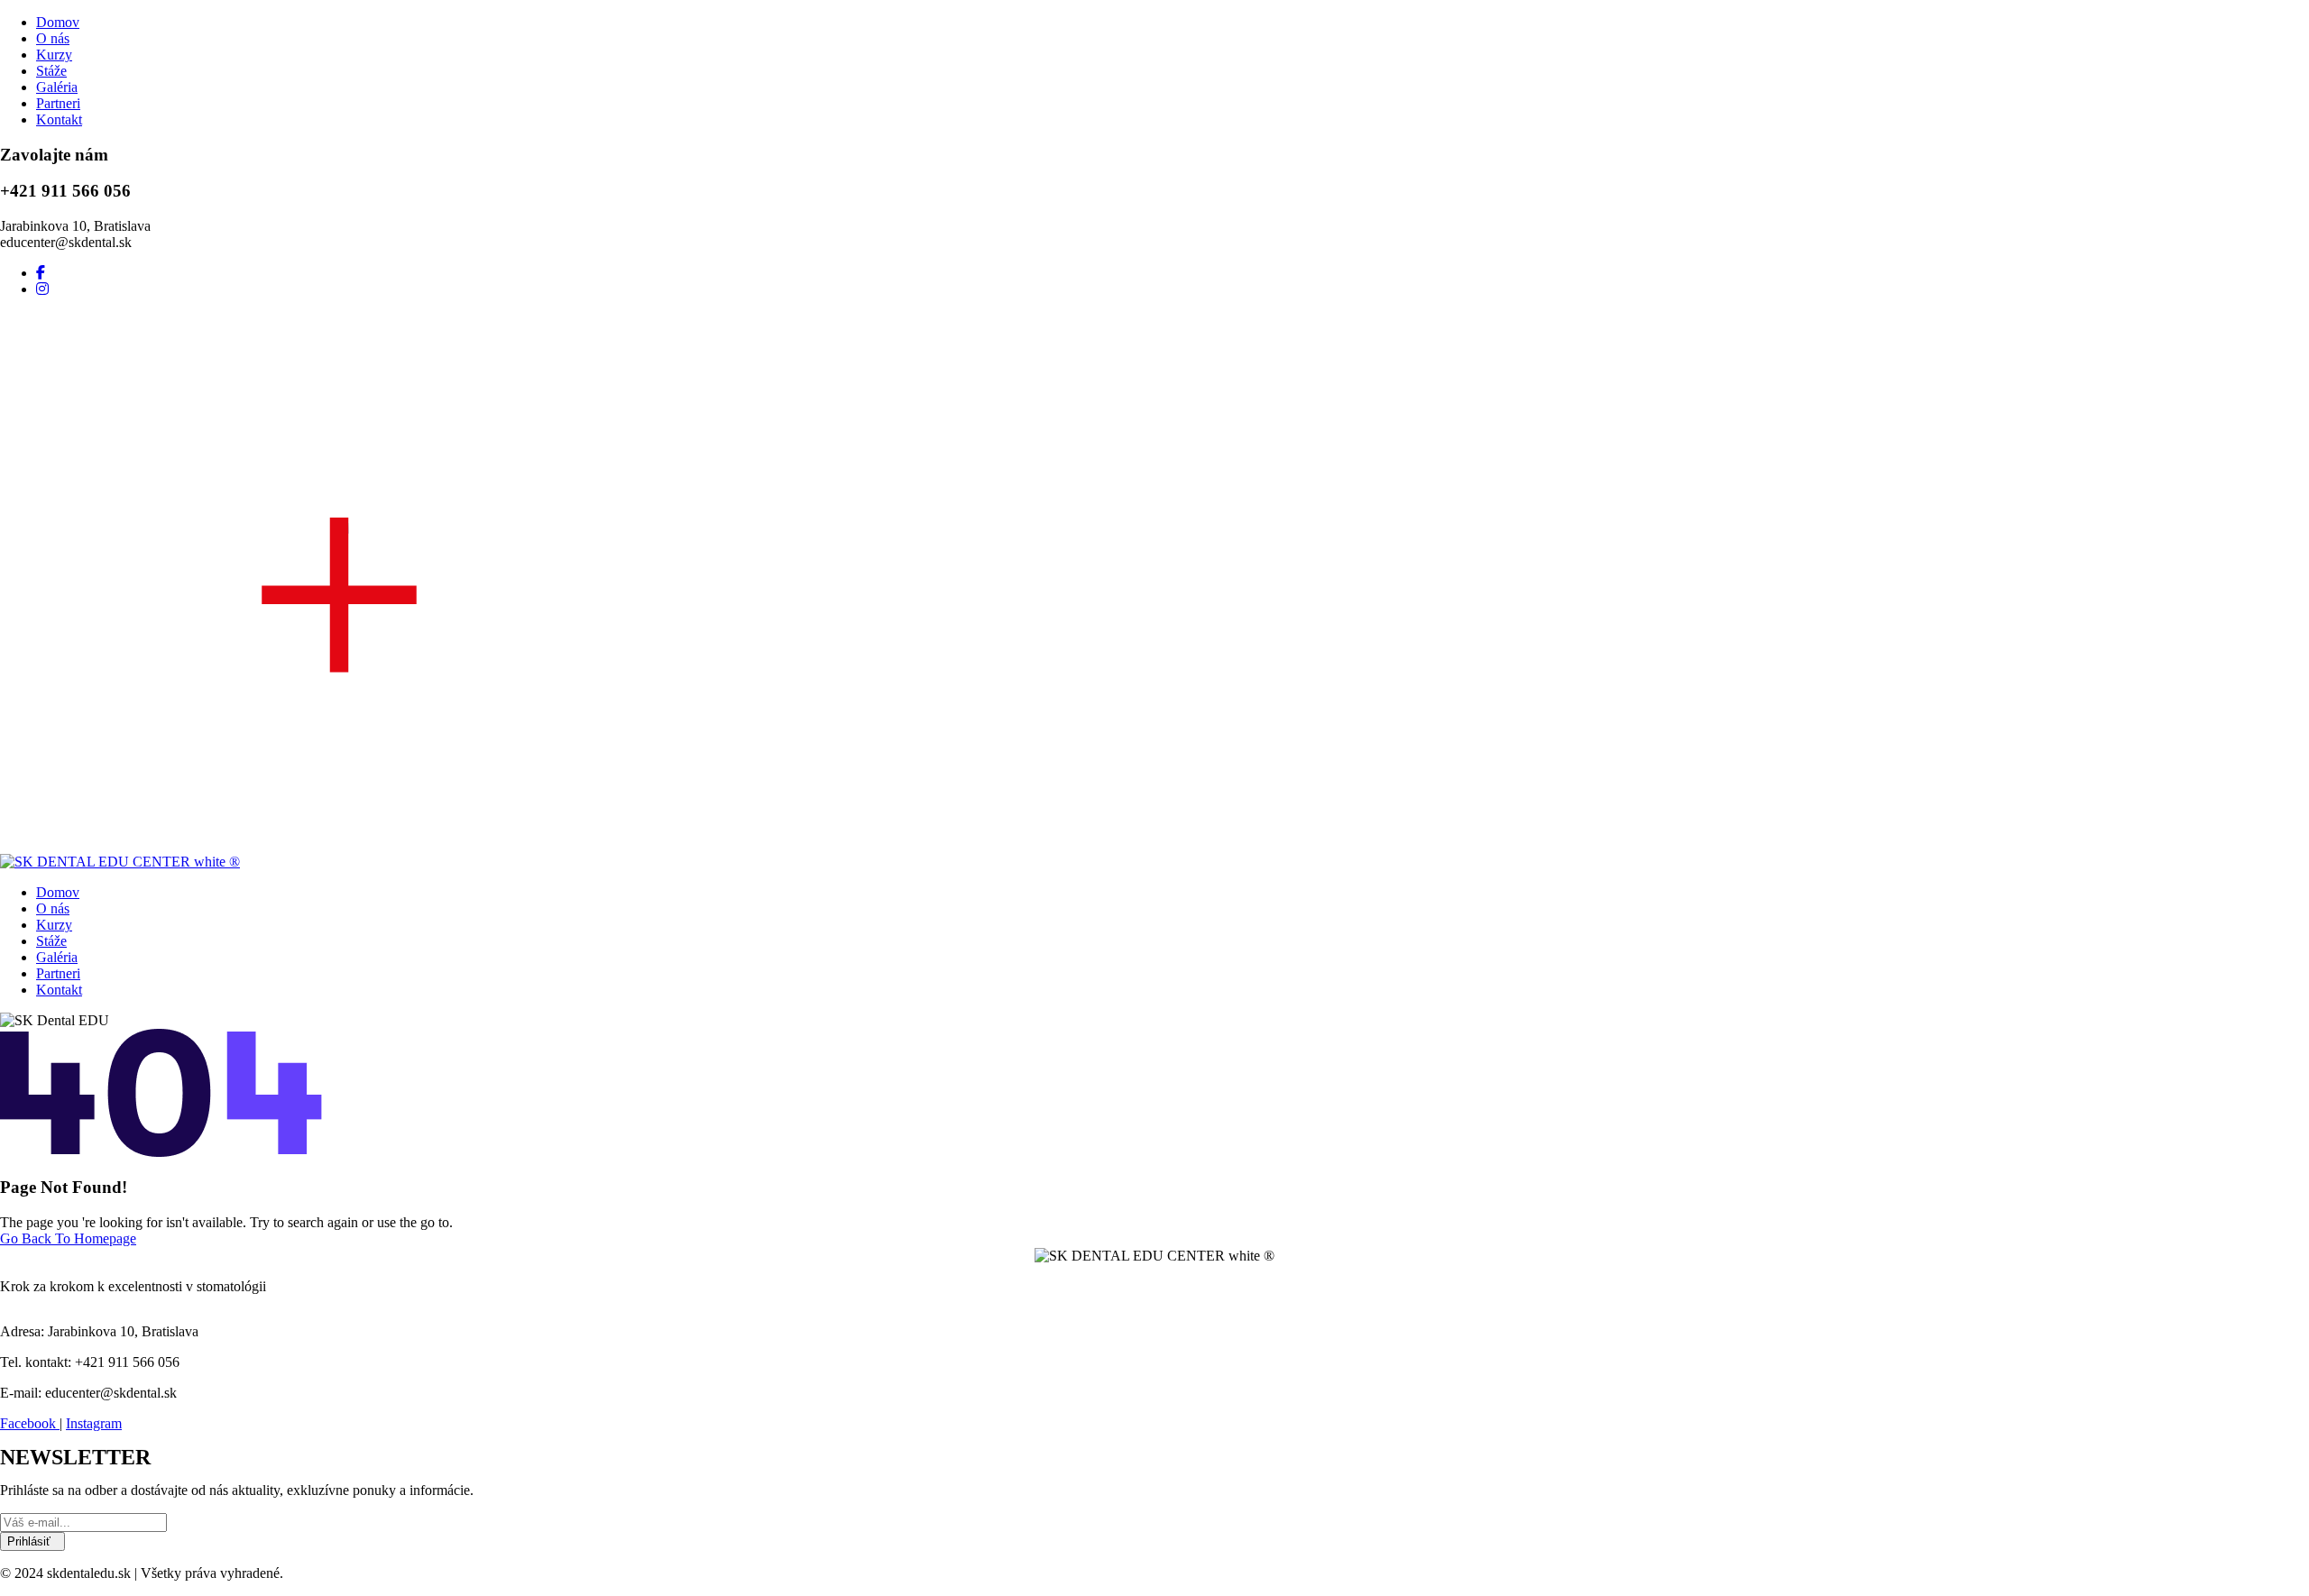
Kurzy (54, 55)
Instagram (94, 1423)
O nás (53, 38)
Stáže (51, 71)
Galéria (57, 87)
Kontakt (59, 119)
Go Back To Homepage (68, 1238)
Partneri (58, 103)
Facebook (30, 1423)
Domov (58, 22)
